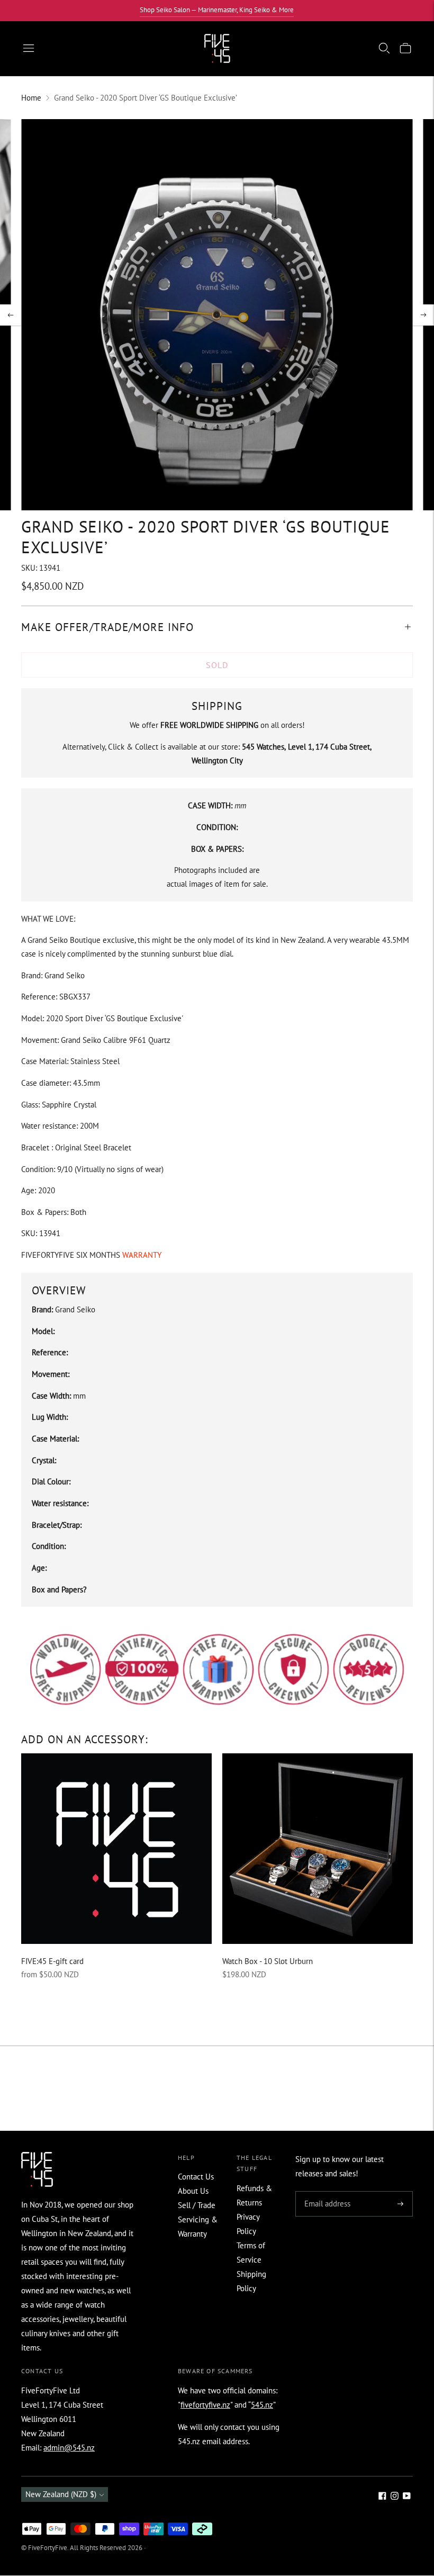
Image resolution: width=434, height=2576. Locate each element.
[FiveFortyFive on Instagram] (395, 2497)
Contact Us (196, 2177)
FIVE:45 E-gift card (52, 1961)
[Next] (423, 315)
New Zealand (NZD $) (61, 2494)
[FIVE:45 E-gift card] (116, 1849)
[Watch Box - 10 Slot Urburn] (318, 1849)
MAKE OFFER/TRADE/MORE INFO (107, 627)
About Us (193, 2191)
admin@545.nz (69, 2448)
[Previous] (11, 315)
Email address (326, 2192)
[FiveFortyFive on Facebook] (382, 2497)
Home (31, 98)
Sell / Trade (197, 2205)
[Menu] (29, 48)
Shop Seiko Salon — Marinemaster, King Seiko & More (217, 10)
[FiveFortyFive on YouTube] (407, 2497)
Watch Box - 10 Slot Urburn (268, 1961)
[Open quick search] (384, 48)
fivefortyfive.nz (205, 2405)
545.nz (262, 2405)
